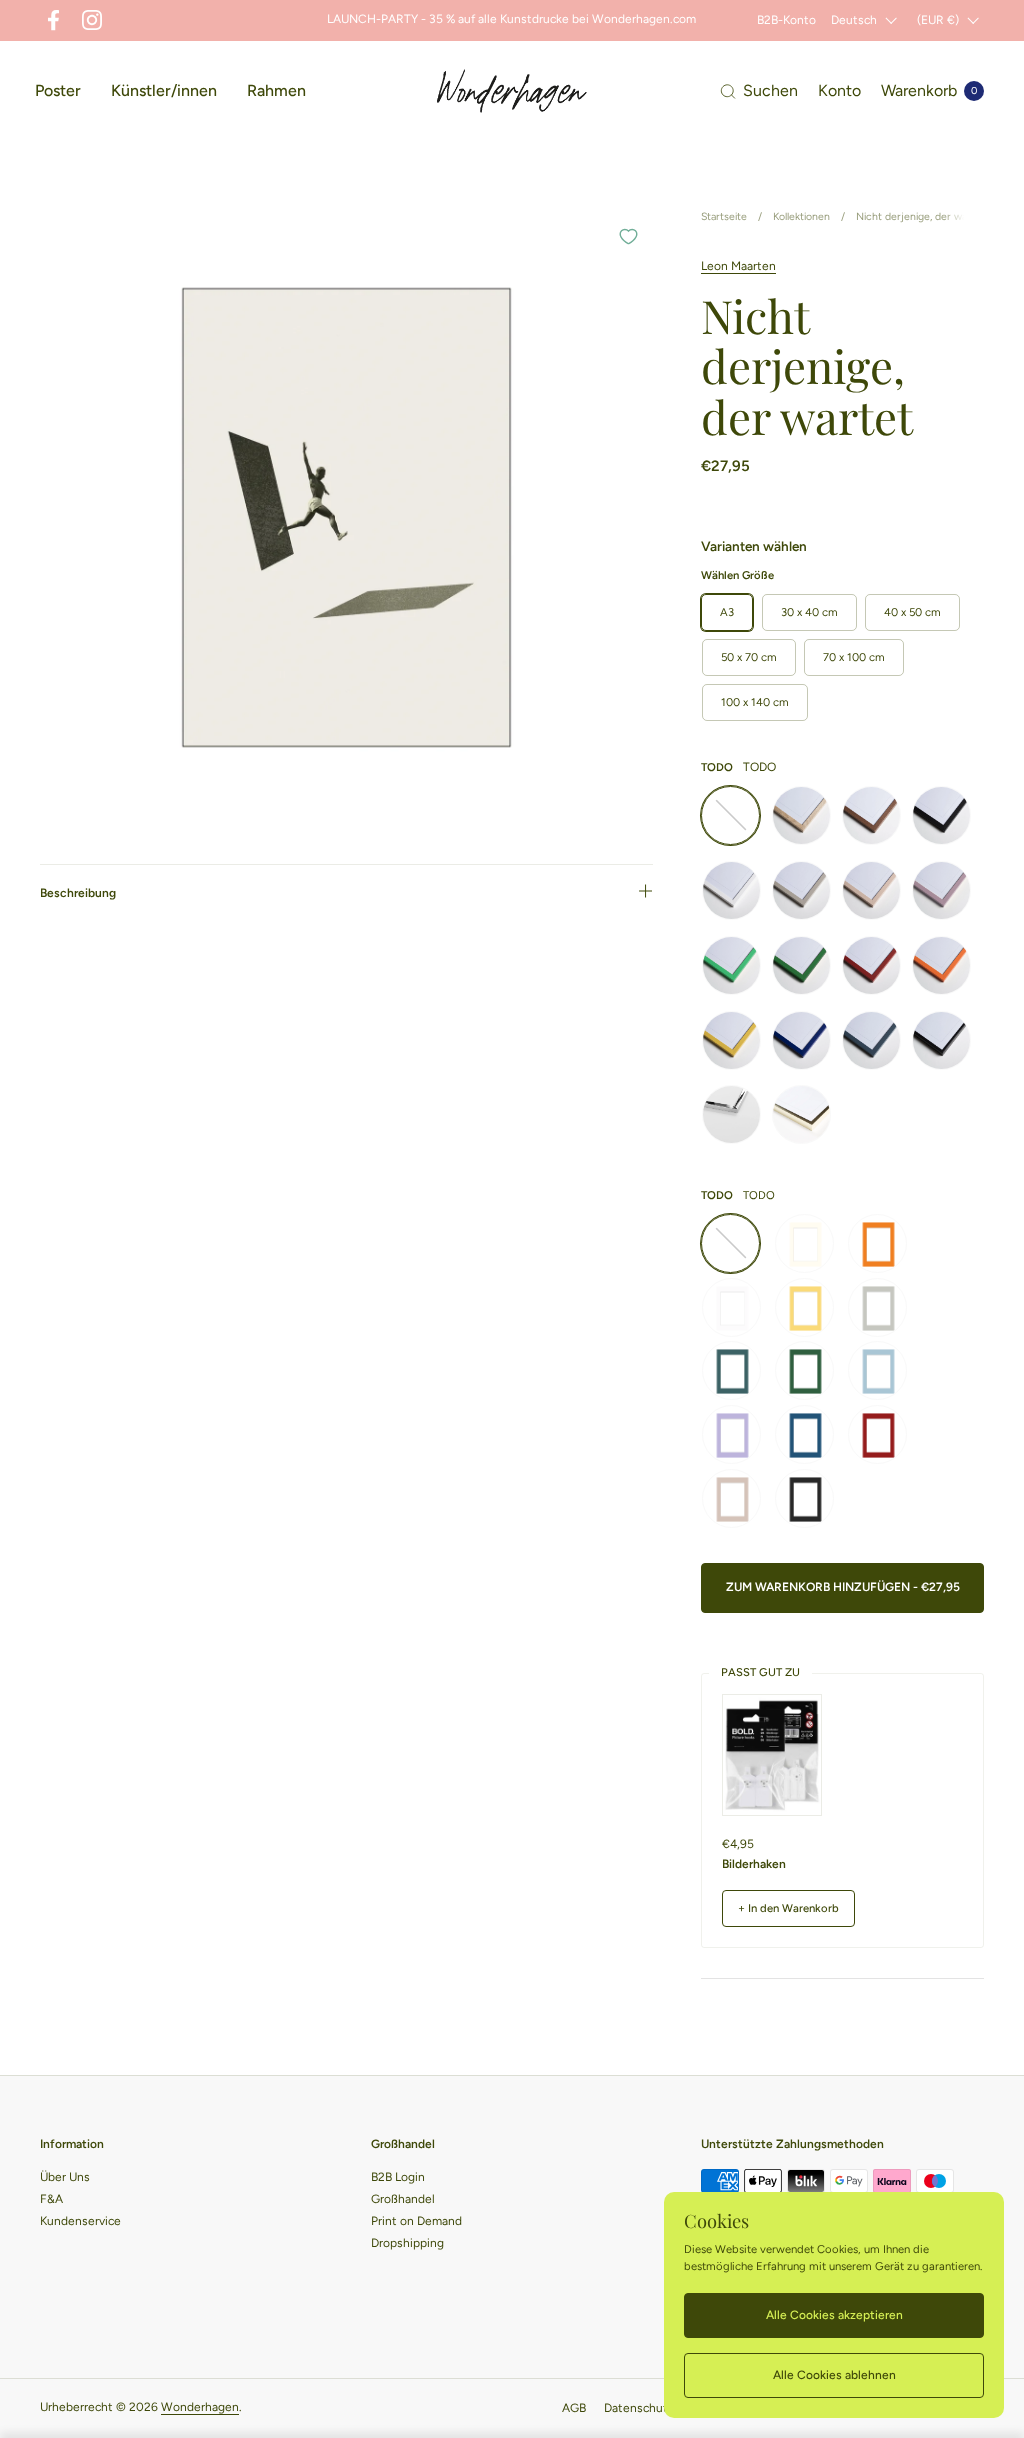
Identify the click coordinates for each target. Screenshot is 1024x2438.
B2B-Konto (786, 20)
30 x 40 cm (809, 612)
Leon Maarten (738, 266)
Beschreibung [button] (78, 893)
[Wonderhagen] (512, 91)
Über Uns (65, 2177)
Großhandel (403, 2199)
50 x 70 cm (749, 657)
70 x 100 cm (854, 657)
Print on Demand (416, 2221)
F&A (51, 2199)
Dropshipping (407, 2243)
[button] (759, 91)
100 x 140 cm (755, 702)
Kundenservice (80, 2221)
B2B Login (398, 2177)
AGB (574, 2408)
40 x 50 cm (912, 612)
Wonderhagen (200, 2407)
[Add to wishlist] (628, 236)
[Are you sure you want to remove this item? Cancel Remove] (346, 517)
